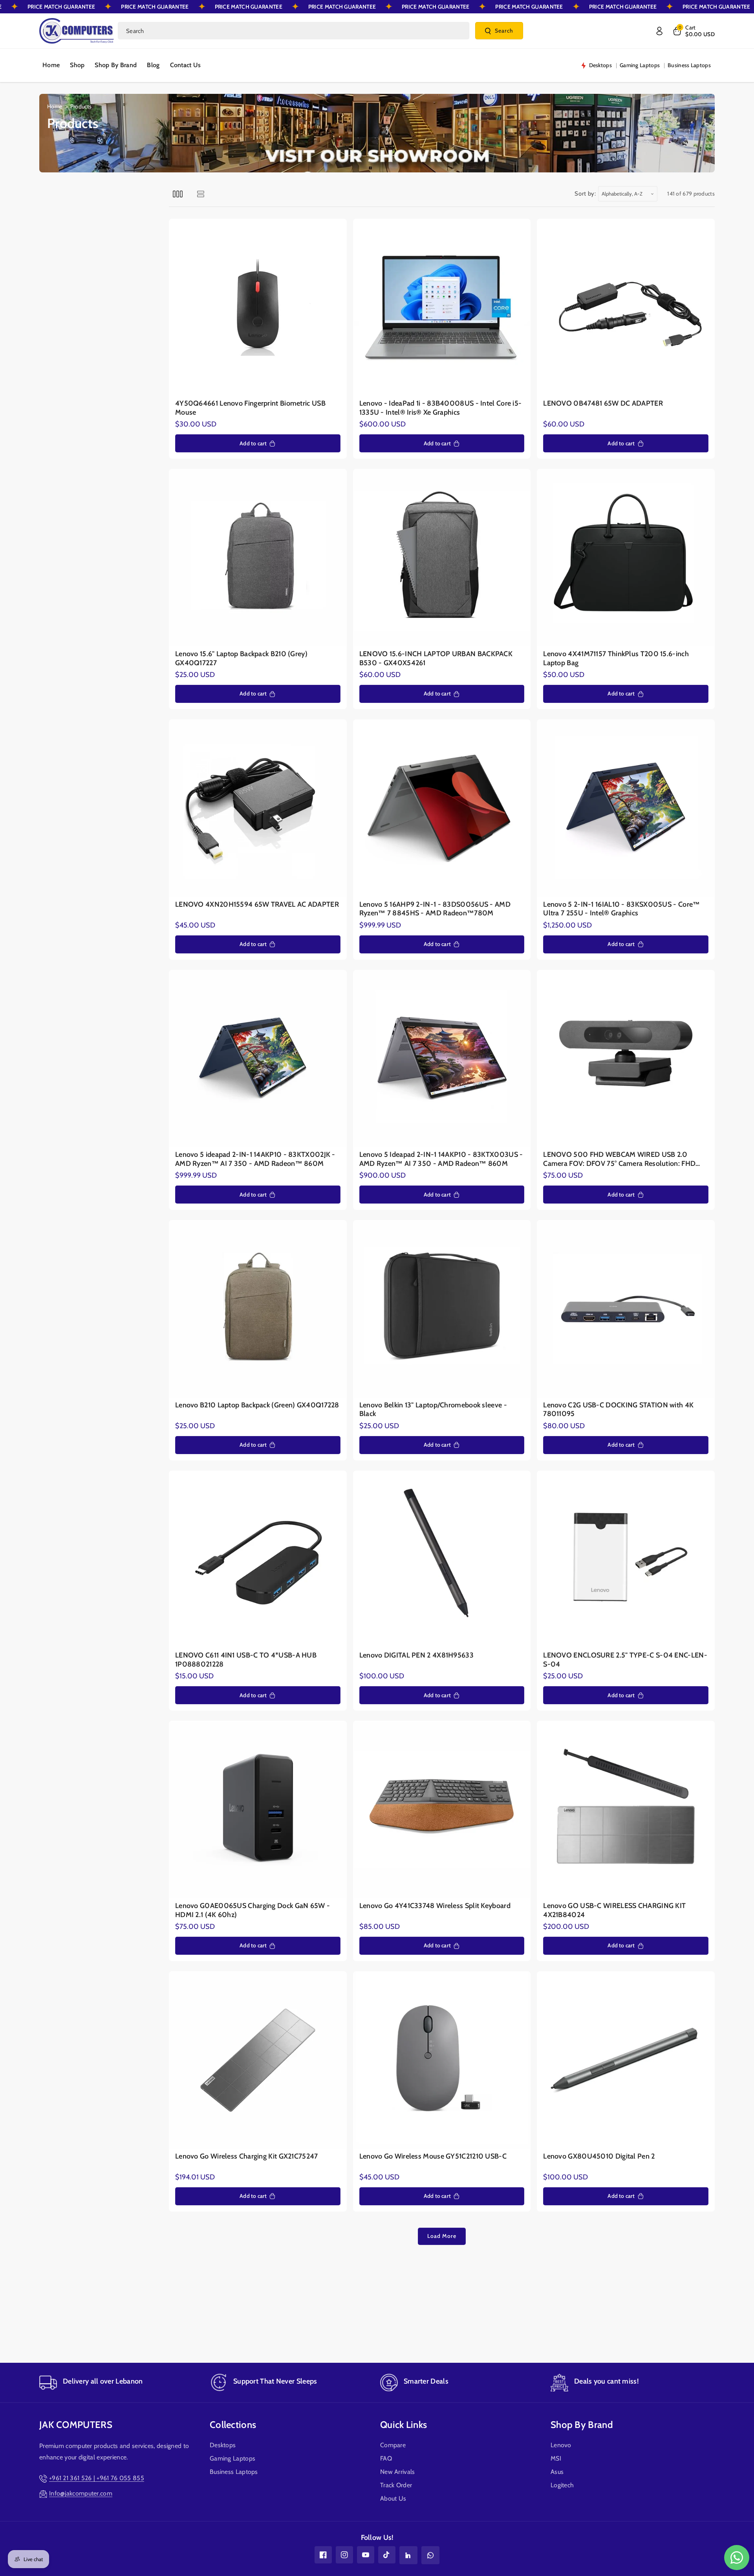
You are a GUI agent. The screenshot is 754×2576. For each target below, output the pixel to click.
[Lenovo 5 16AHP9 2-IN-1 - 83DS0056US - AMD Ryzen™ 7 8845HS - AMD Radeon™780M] (442, 808)
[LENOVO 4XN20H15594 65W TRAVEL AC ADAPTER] (258, 808)
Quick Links (404, 2425)
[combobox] (294, 31)
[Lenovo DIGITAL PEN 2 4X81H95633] (442, 1560)
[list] (200, 194)
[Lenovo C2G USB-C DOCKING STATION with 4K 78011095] (626, 1309)
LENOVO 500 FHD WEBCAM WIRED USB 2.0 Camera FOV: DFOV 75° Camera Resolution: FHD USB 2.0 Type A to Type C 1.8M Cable (619, 1159)
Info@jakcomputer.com (81, 2493)
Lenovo (561, 2445)
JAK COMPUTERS (76, 2425)
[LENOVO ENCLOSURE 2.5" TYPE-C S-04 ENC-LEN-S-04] (626, 1560)
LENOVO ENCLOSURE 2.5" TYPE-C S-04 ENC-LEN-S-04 (625, 1660)
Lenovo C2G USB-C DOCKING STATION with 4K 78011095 (618, 1410)
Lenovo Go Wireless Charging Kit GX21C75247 (247, 2156)
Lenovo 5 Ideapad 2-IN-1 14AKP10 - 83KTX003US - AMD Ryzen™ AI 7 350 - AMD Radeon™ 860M (441, 1159)
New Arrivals (398, 2472)
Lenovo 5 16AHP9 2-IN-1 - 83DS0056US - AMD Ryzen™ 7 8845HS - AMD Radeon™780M (435, 909)
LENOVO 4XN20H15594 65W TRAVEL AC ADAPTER (257, 904)
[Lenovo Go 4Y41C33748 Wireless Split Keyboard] (442, 1810)
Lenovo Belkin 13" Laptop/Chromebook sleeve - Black (433, 1410)
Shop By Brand (582, 2425)
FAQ (386, 2458)
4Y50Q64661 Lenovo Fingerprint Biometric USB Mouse (250, 408)
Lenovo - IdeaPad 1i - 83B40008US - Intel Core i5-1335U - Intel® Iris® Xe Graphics (441, 408)
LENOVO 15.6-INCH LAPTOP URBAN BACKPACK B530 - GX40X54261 (436, 658)
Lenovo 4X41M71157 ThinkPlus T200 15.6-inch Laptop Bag (616, 658)
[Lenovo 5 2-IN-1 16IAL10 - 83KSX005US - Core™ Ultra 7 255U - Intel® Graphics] (626, 808)
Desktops (223, 2445)
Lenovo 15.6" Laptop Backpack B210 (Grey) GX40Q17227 (241, 658)
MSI (556, 2458)
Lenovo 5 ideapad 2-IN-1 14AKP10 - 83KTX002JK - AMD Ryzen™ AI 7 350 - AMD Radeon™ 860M (255, 1159)
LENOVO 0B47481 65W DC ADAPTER (603, 403)
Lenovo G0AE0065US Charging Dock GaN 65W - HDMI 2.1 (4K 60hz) (253, 1910)
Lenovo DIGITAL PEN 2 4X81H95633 (416, 1655)
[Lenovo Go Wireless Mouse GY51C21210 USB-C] (442, 2060)
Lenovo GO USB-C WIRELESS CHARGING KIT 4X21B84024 (614, 1910)
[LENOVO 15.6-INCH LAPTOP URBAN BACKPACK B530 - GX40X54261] (442, 558)
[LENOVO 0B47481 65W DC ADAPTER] (626, 308)
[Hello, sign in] (659, 31)
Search (504, 31)
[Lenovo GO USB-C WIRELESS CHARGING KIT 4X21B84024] (626, 1810)
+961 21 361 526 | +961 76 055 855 (97, 2478)
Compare (393, 2445)
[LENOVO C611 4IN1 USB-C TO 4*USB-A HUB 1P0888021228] (258, 1560)
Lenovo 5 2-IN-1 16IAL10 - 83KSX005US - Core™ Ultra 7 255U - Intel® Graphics (621, 909)
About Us (393, 2498)
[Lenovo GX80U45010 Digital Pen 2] (626, 2060)
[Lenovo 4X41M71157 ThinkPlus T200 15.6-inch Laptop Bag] (626, 558)
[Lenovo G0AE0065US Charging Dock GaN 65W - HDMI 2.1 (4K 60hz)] (258, 1810)
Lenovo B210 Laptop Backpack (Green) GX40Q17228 (257, 1405)
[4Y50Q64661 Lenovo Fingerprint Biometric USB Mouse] (258, 308)
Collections (233, 2425)
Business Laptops (234, 2472)
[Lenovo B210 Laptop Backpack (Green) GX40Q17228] (258, 1309)
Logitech (562, 2485)
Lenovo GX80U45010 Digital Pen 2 (599, 2156)
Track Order (396, 2485)
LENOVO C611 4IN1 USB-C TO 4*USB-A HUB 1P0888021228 (246, 1660)
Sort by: (585, 194)
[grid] (178, 194)
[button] (693, 31)
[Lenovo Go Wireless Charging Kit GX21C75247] (258, 2060)
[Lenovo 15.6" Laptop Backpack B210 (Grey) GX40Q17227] (258, 558)
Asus (557, 2472)
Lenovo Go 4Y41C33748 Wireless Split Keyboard (435, 1906)
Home (55, 106)
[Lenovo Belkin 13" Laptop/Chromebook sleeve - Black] (442, 1309)
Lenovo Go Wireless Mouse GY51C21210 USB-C (433, 2156)
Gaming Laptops (232, 2458)
